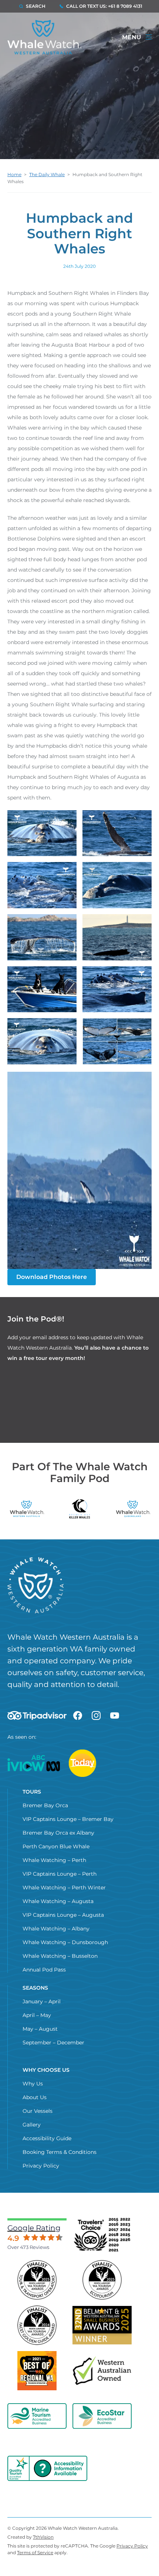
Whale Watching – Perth (54, 1860)
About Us (35, 2097)
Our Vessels (38, 2111)
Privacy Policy (41, 2166)
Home (14, 174)
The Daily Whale (47, 174)
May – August (40, 2029)
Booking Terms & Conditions (60, 2152)
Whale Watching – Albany (56, 1929)
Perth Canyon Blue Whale (56, 1846)
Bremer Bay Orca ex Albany (58, 1833)
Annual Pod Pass (44, 1970)
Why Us (33, 2084)
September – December (53, 2043)
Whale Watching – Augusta (58, 1901)
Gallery (32, 2125)
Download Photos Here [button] (52, 1277)
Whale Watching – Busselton (60, 1956)
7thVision (43, 2537)
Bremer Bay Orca (45, 1805)
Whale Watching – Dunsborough (65, 1942)
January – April (42, 2001)
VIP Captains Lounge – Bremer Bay (68, 1819)
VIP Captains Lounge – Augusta (63, 1915)
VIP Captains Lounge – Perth (60, 1874)
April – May (37, 2015)
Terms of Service (35, 2553)
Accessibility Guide (47, 2138)
